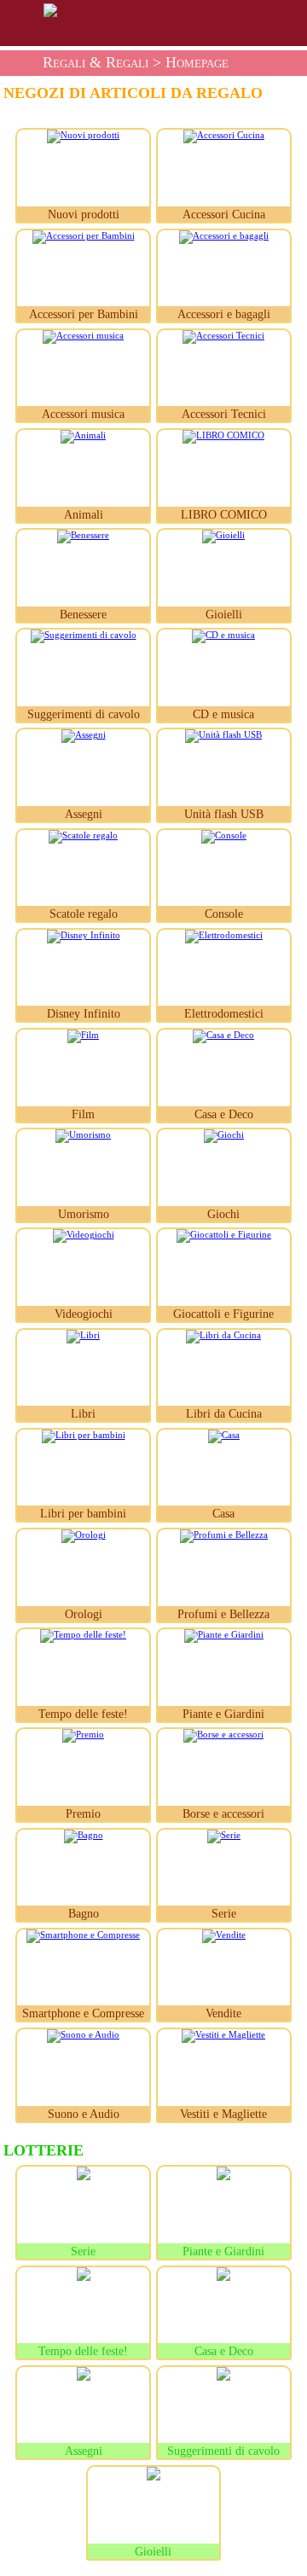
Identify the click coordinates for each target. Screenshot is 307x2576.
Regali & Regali (96, 62)
